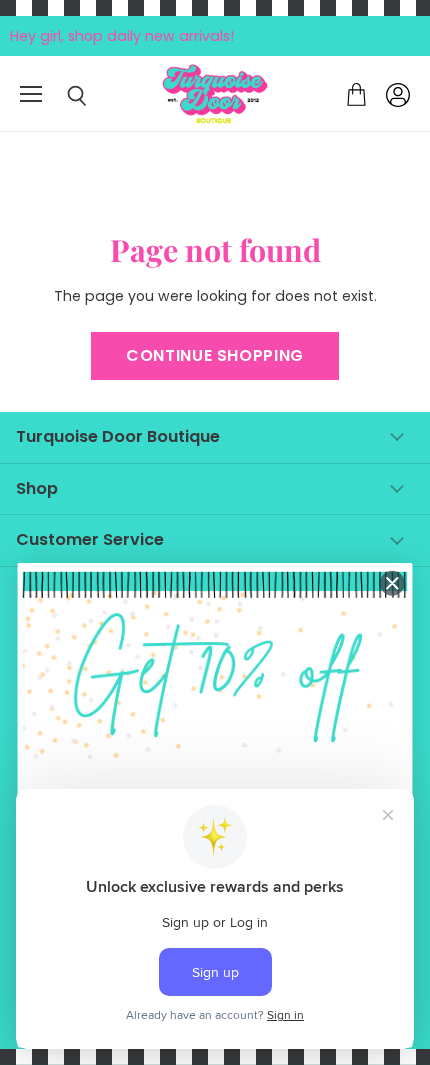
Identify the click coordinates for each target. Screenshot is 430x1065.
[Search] (62, 96)
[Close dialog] (392, 583)
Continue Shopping (215, 355)
